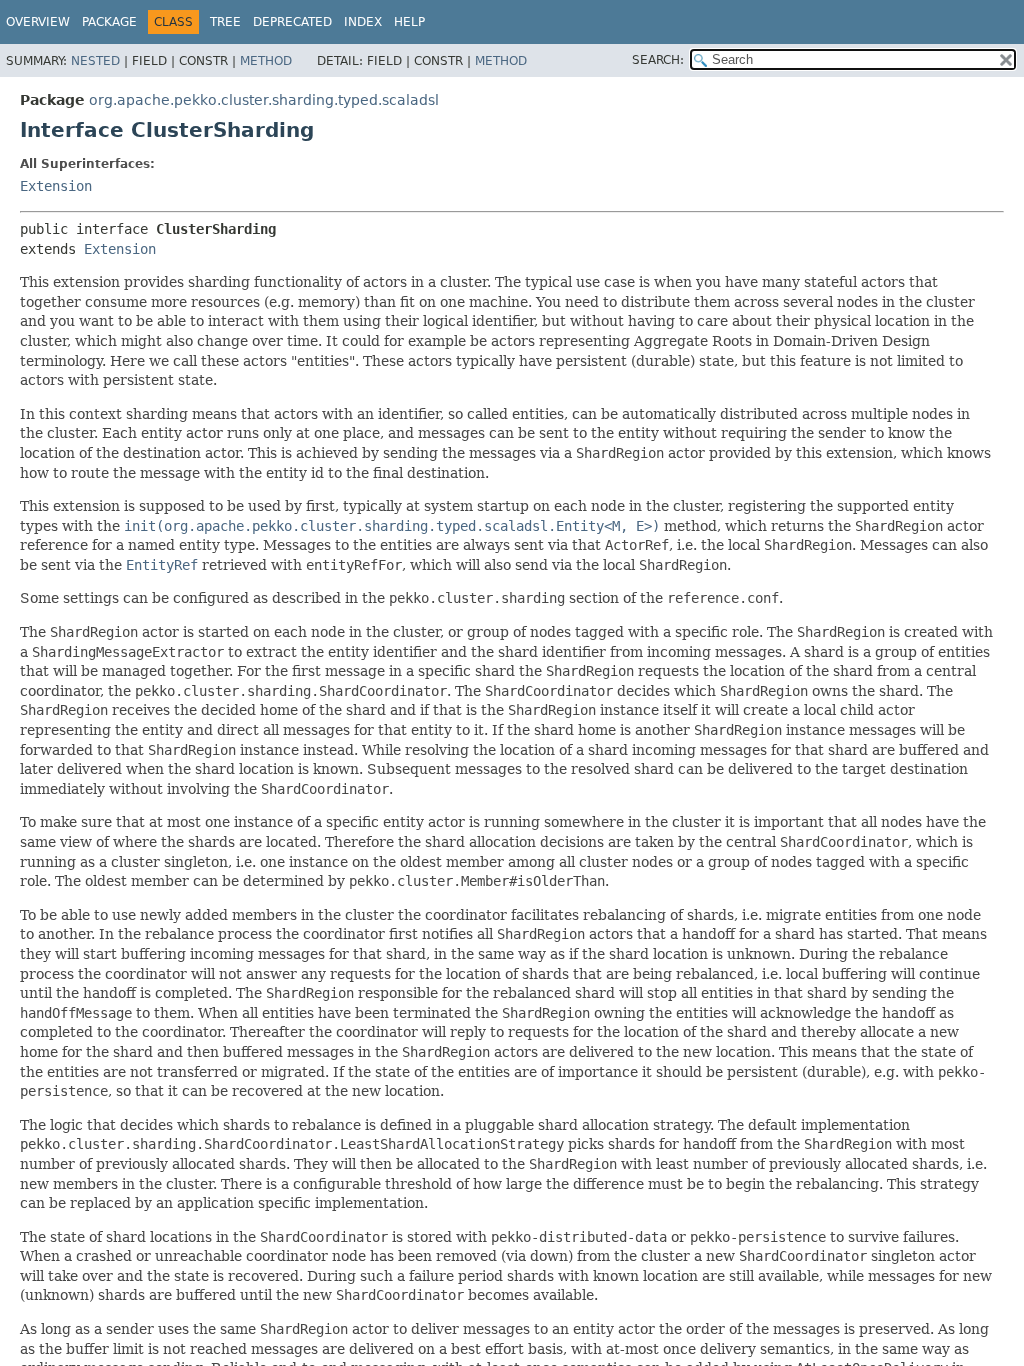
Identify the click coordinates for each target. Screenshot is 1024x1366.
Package (109, 22)
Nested (95, 61)
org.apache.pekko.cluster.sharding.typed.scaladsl (264, 100)
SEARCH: (658, 60)
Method (266, 61)
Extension (56, 186)
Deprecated (292, 22)
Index (363, 22)
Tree (225, 22)
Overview (38, 22)
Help (409, 22)
